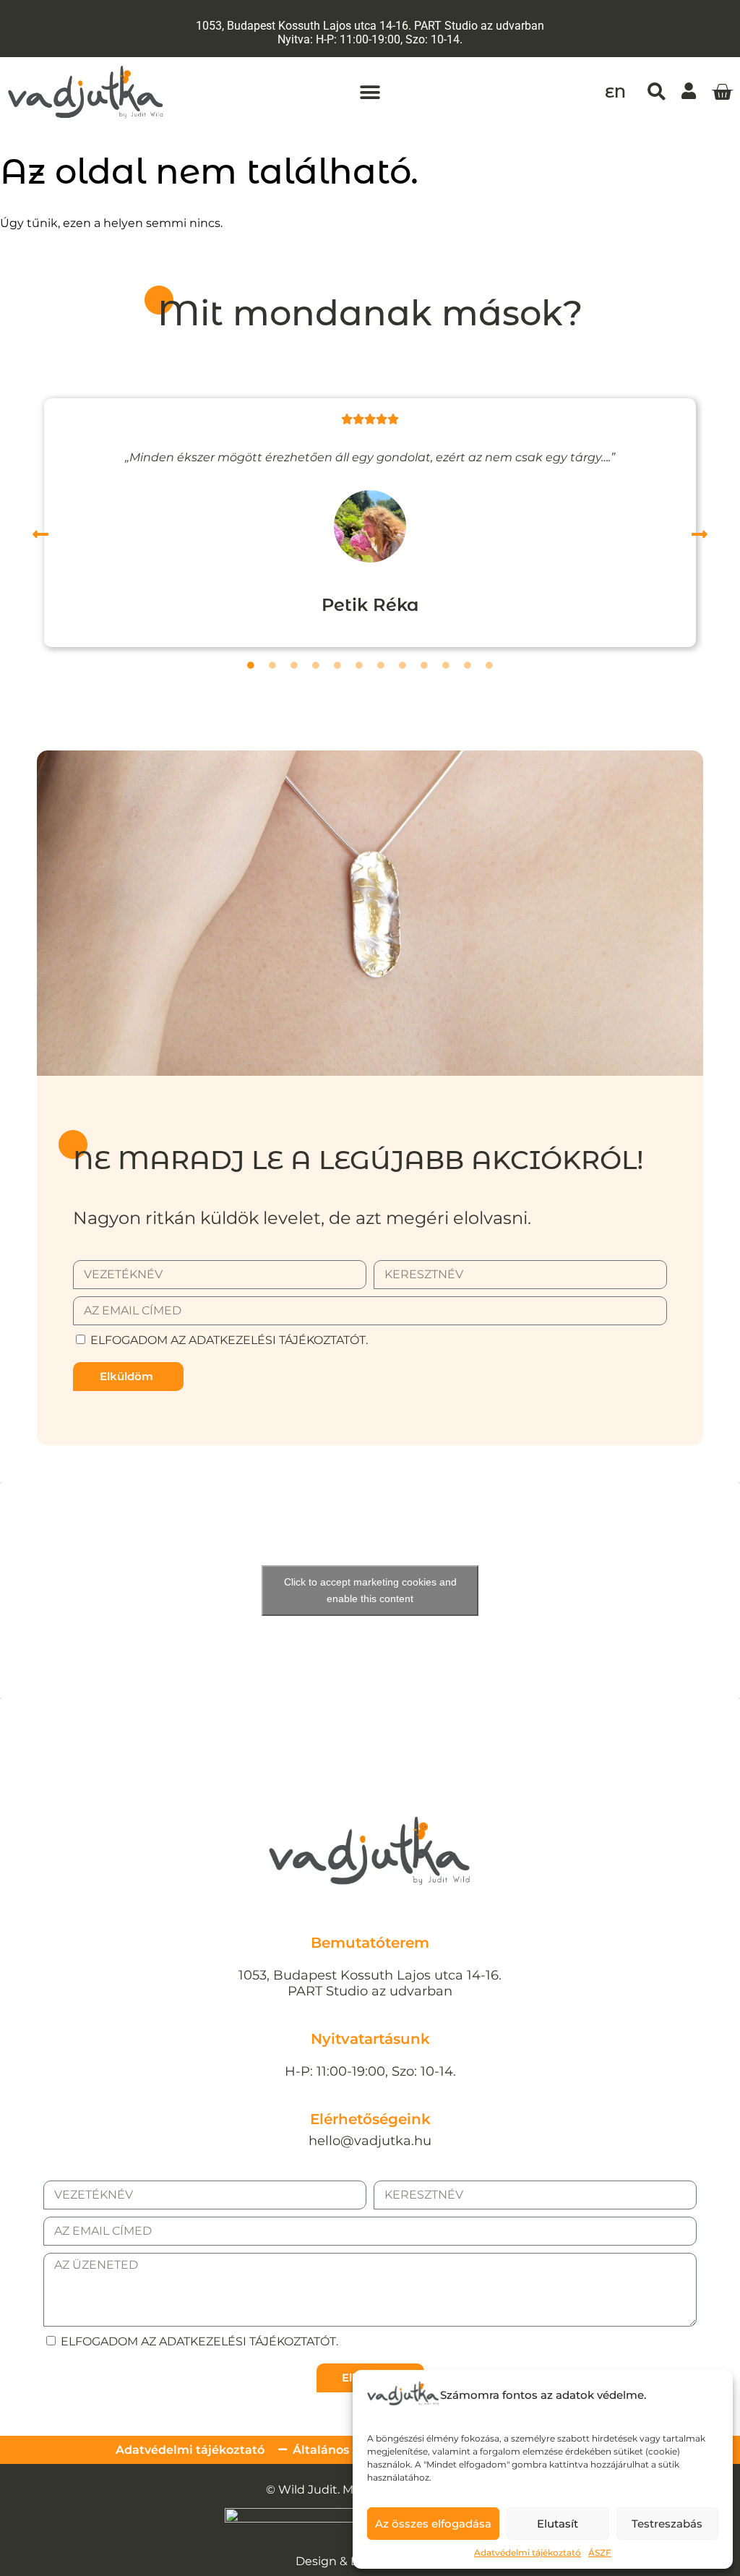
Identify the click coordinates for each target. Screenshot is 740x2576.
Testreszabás (667, 2524)
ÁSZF (600, 2553)
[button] (370, 92)
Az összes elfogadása (433, 2524)
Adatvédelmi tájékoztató (528, 2553)
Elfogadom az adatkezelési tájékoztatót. (229, 1340)
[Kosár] (722, 93)
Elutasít (558, 2524)
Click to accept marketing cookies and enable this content (370, 1590)
